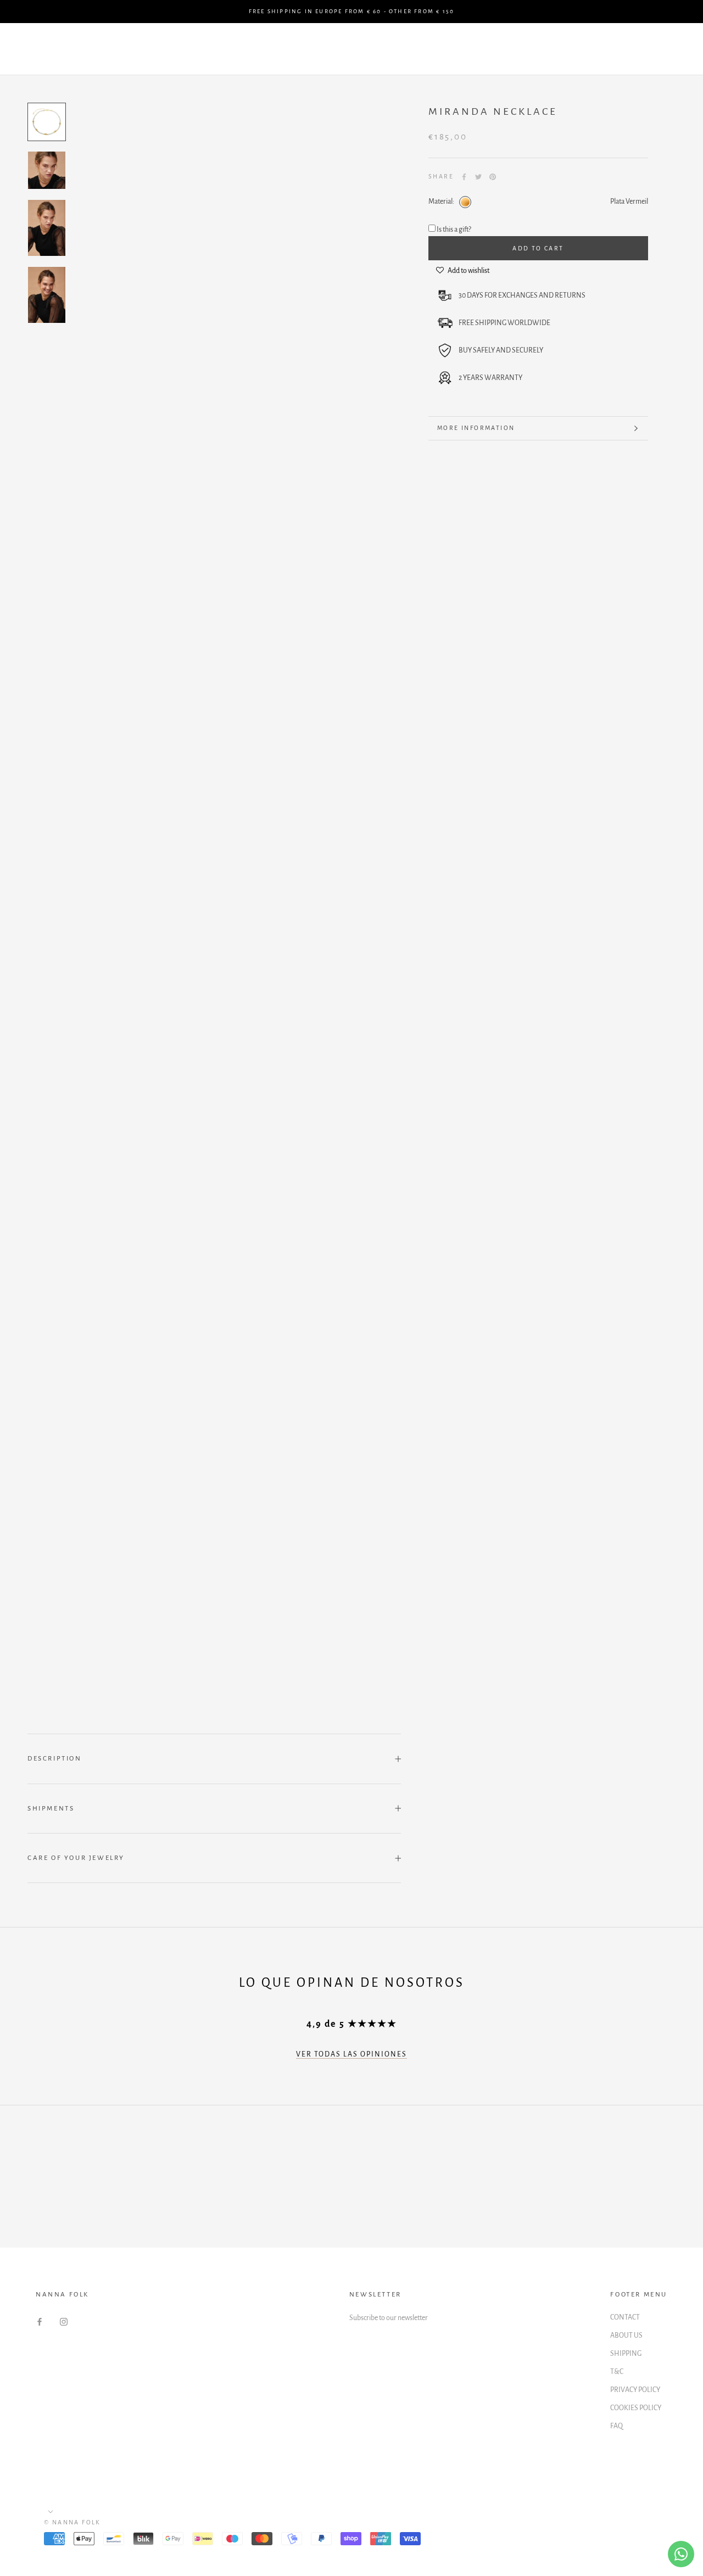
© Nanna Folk (72, 2522)
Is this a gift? (454, 230)
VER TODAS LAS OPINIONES (351, 2054)
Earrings (390, 40)
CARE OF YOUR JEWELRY (76, 1858)
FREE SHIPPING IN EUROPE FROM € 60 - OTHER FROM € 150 (351, 11)
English (571, 49)
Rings (138, 59)
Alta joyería (254, 59)
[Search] (646, 49)
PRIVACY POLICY (635, 2390)
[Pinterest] (493, 177)
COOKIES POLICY (636, 2408)
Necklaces (457, 40)
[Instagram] (64, 2321)
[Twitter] (478, 177)
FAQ (616, 2426)
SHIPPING (626, 2354)
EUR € (518, 49)
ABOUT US (626, 2335)
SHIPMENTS (51, 1809)
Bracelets (324, 40)
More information (476, 428)
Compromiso (252, 40)
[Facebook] (464, 177)
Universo (325, 59)
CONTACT (625, 2317)
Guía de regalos (163, 40)
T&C (617, 2372)
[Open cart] (670, 49)
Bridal (188, 59)
